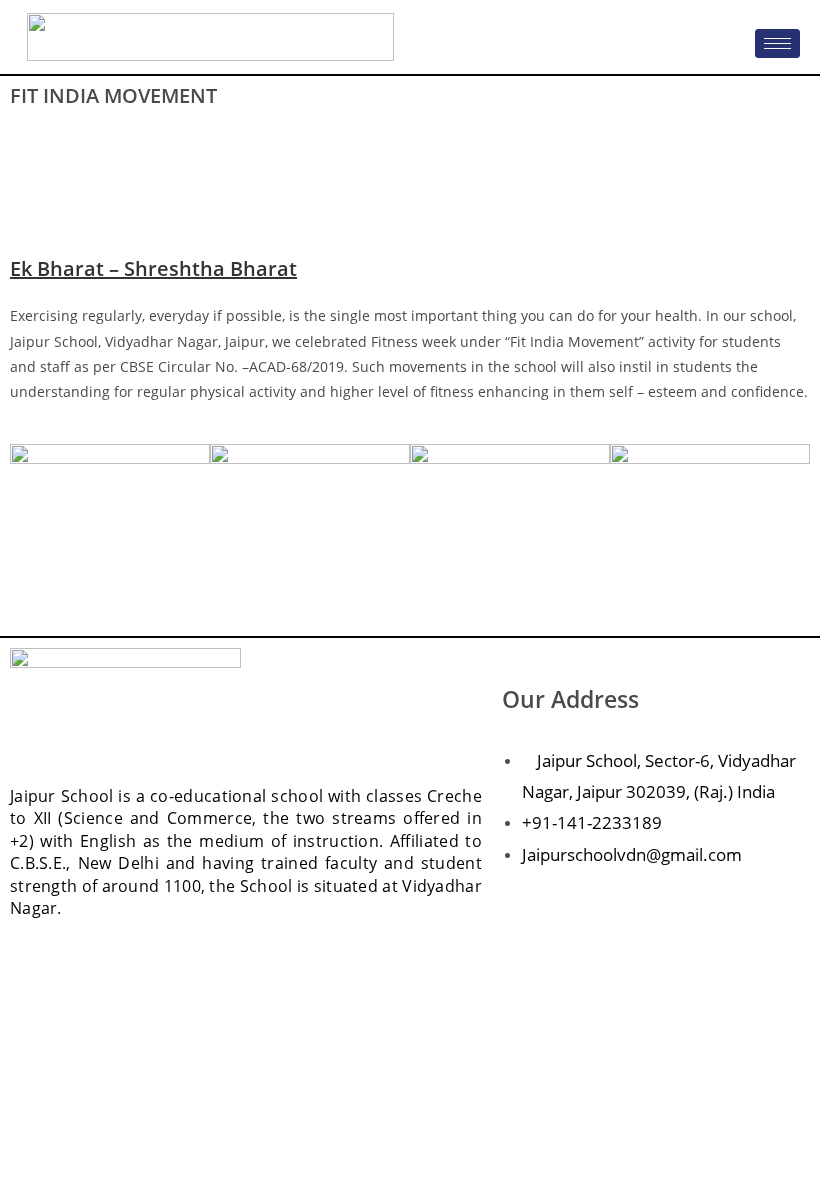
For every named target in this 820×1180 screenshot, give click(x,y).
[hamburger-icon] (777, 43)
